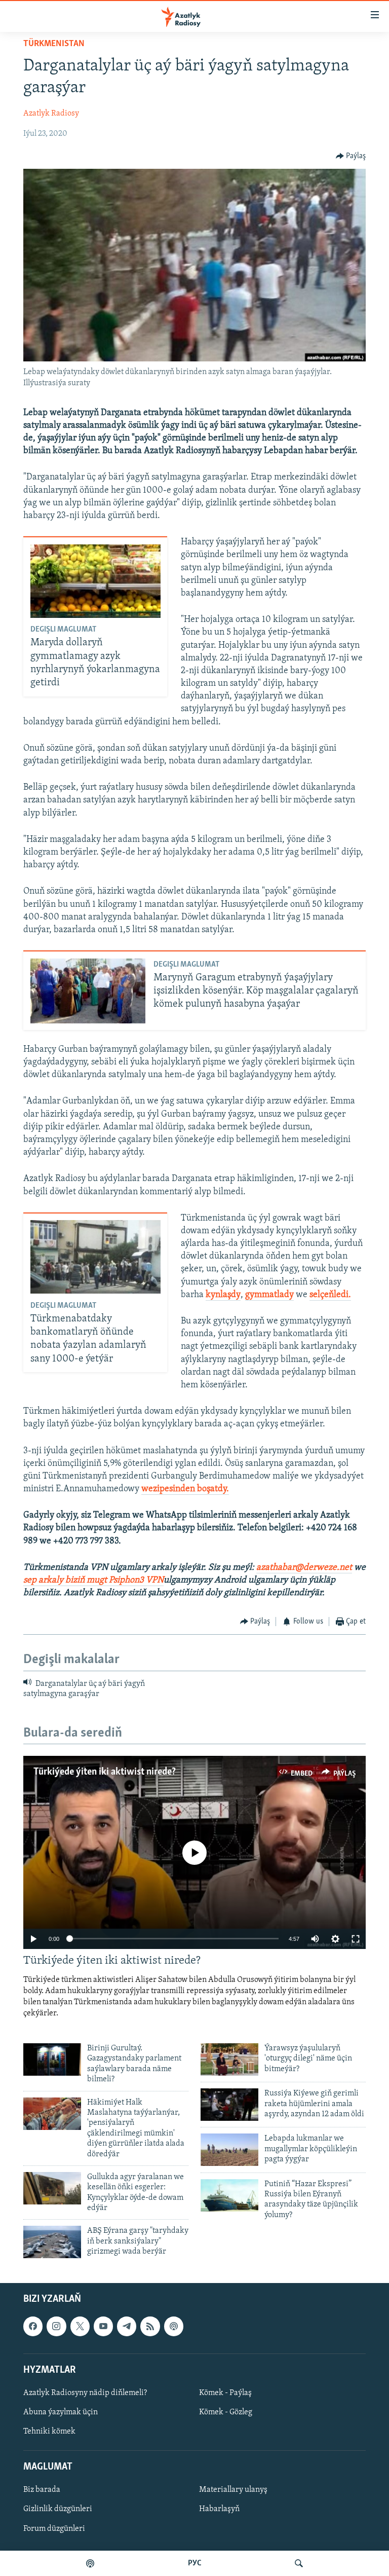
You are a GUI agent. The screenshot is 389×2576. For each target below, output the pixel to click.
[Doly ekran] (356, 1939)
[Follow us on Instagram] (56, 2326)
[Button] (351, 156)
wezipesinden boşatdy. (185, 1489)
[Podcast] (174, 2326)
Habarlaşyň (219, 2509)
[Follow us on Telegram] (127, 2326)
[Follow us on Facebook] (33, 2326)
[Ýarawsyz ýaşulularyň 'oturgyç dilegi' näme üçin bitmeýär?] (229, 2059)
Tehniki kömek (49, 2432)
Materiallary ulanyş (233, 2490)
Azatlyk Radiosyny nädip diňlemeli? (85, 2393)
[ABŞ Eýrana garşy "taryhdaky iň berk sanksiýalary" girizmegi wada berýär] (52, 2242)
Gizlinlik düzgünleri (58, 2509)
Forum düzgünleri (54, 2528)
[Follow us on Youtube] (103, 2326)
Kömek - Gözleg (226, 2412)
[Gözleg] (299, 2563)
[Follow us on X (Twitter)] (80, 2326)
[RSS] (150, 2326)
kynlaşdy (223, 1295)
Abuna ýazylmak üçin (61, 2412)
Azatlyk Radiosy (51, 114)
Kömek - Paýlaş (225, 2393)
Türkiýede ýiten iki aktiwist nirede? (105, 1772)
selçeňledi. (330, 1295)
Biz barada (42, 2490)
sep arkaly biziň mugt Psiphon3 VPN (93, 1580)
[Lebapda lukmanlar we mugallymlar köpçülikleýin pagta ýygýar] (229, 2150)
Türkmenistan (54, 44)
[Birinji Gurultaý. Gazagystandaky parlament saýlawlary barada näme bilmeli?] (52, 2059)
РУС (195, 2563)
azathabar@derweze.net (304, 1568)
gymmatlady (269, 1295)
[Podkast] (90, 2563)
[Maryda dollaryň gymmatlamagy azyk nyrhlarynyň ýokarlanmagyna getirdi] (95, 581)
